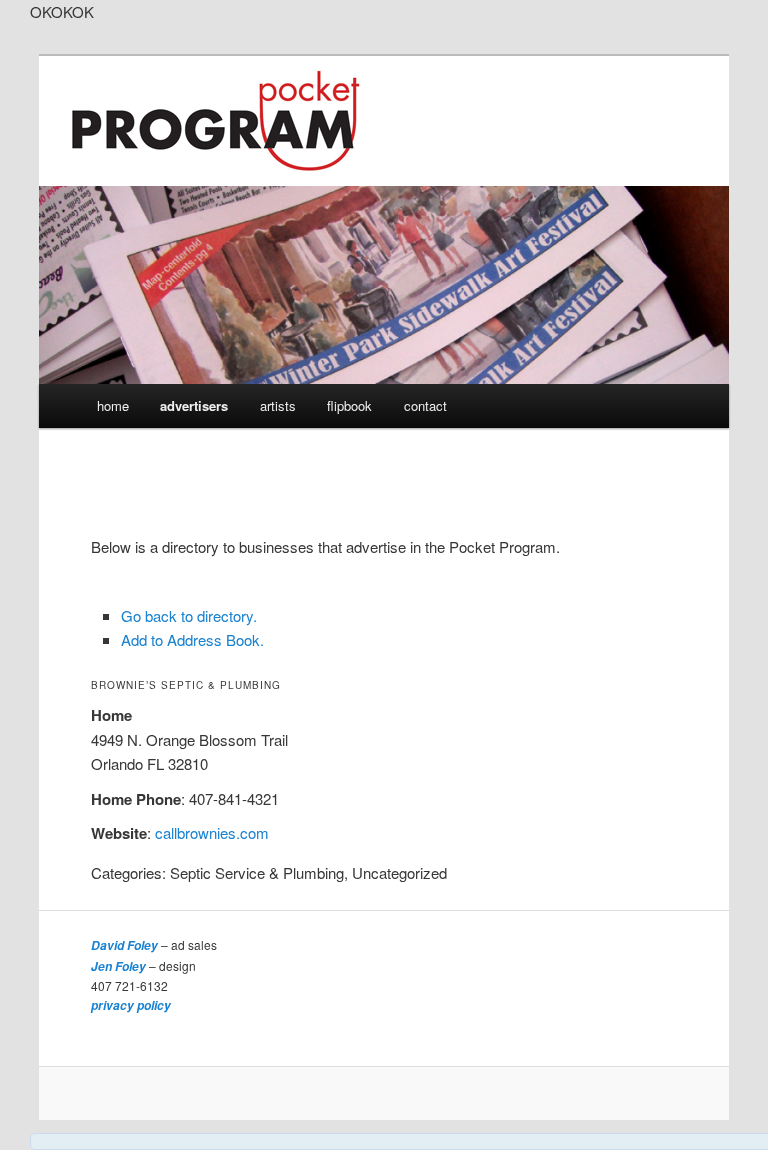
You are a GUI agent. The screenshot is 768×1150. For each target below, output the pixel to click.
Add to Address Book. (192, 639)
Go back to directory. (189, 615)
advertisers (194, 405)
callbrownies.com (212, 832)
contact (425, 405)
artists (278, 405)
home (113, 405)
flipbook (349, 405)
